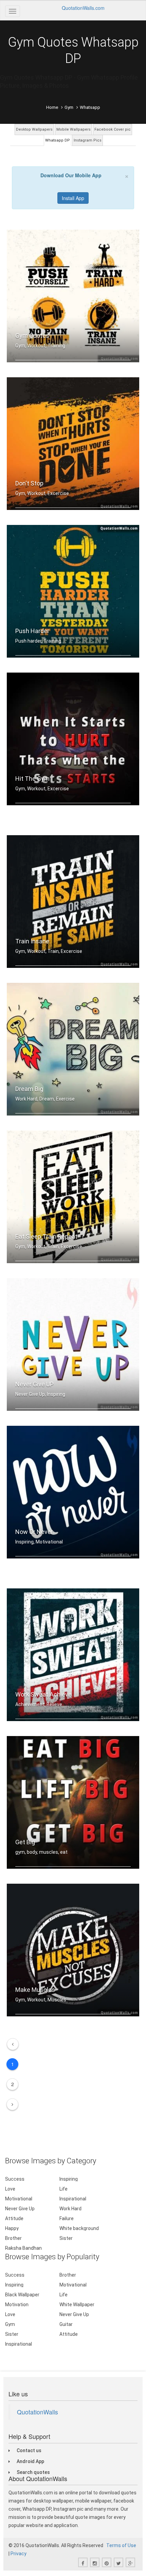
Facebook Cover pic (113, 129)
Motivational (19, 2199)
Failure (67, 2218)
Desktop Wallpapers (34, 129)
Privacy (19, 2554)
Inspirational (73, 2199)
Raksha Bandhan (23, 2248)
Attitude (14, 2218)
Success (15, 2179)
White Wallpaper (77, 2305)
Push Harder (32, 631)
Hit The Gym (32, 779)
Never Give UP (34, 1384)
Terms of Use (121, 2545)
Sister (66, 2238)
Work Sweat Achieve (43, 1694)
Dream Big (29, 1089)
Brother (13, 2238)
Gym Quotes (32, 336)
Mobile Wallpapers (74, 129)
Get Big (25, 1842)
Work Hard (70, 2209)
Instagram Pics (88, 140)
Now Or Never (34, 1532)
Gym (69, 107)
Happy (12, 2228)
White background (79, 2228)
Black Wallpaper (22, 2295)
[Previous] (13, 2044)
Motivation (17, 2305)
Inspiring (69, 2179)
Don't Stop (29, 483)
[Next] (12, 2104)
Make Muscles (35, 1990)
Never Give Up (20, 2209)
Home (52, 107)
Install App (73, 198)
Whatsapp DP (58, 140)
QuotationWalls (38, 2412)
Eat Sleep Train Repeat (46, 1236)
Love (10, 2189)
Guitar (66, 2324)
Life (63, 2189)
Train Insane (32, 941)
